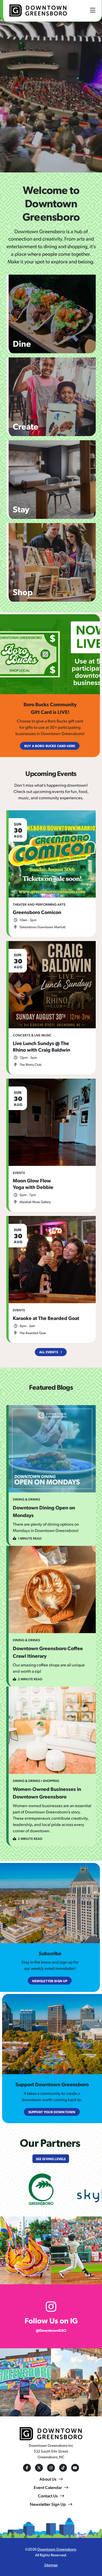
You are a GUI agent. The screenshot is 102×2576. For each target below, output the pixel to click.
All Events (49, 1352)
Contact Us (48, 2496)
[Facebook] (27, 2468)
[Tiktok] (63, 2468)
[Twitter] (39, 2468)
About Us (48, 2479)
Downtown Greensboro (57, 2549)
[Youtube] (75, 2468)
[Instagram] (51, 2468)
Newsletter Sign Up (48, 2504)
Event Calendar (48, 2487)
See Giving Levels (51, 2159)
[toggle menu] (93, 10)
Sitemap (51, 2565)
